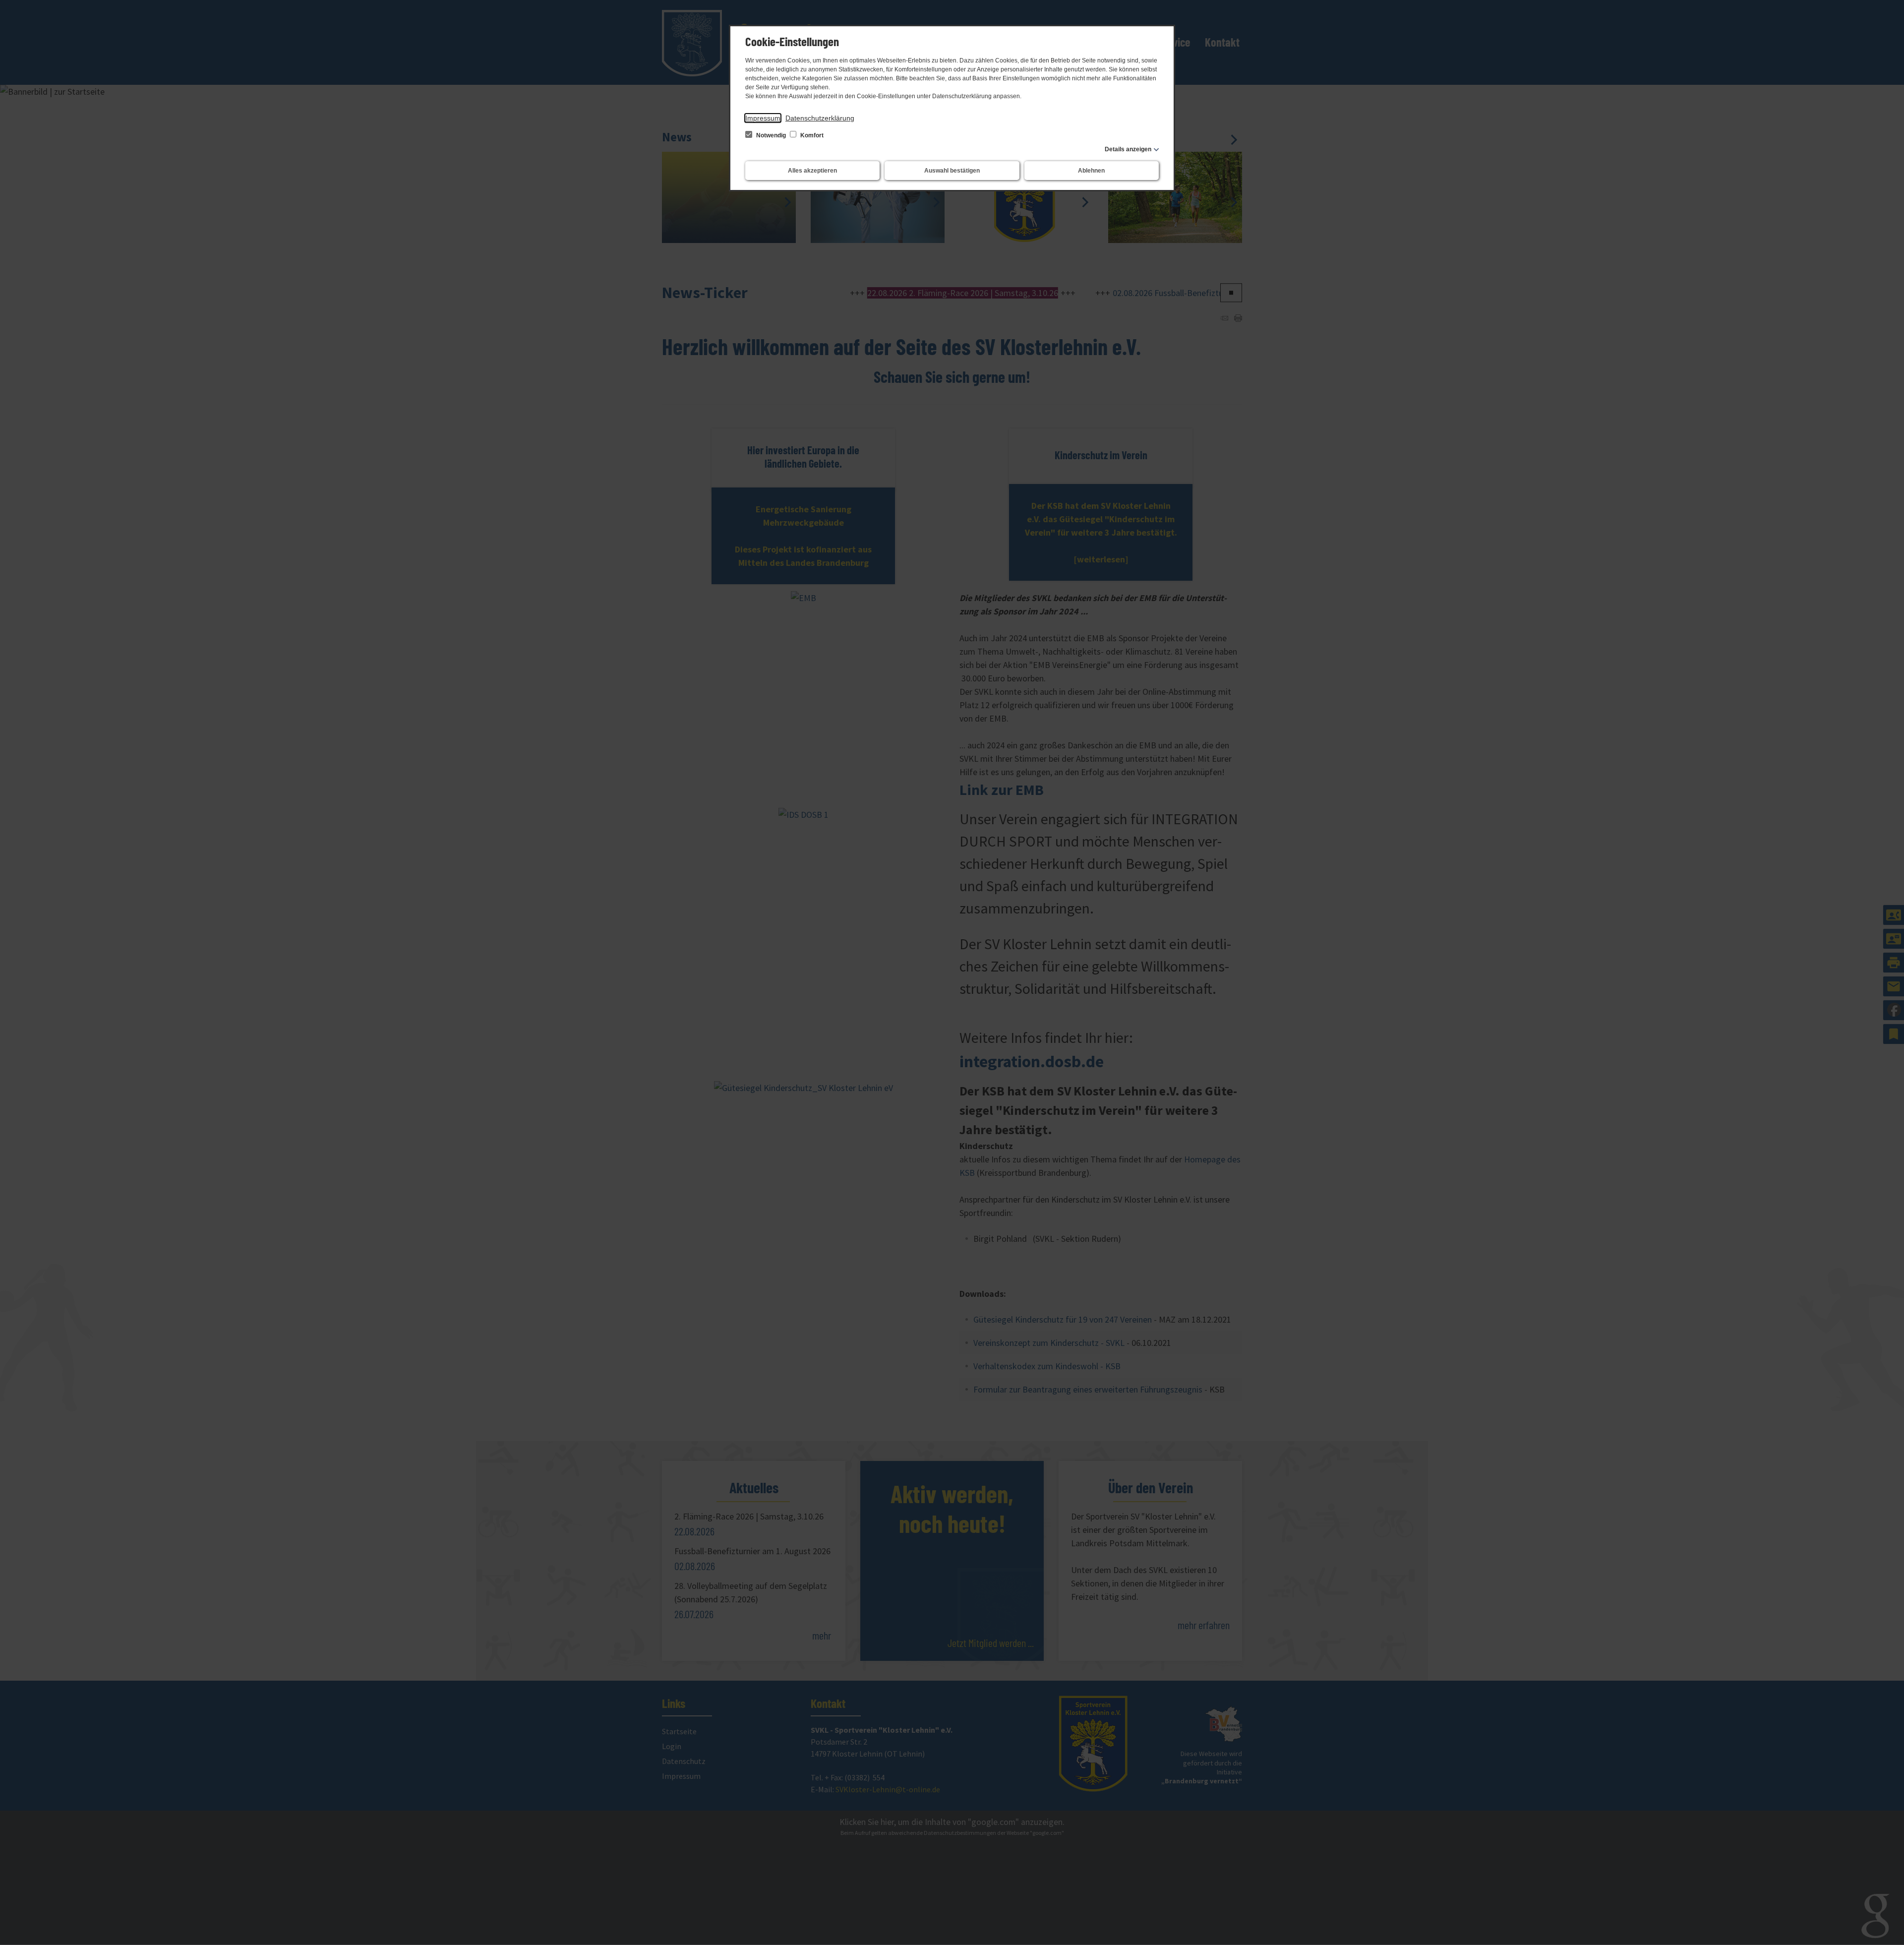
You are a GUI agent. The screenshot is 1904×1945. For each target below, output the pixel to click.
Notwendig (771, 135)
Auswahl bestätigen (952, 171)
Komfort (811, 135)
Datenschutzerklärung (820, 118)
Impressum (763, 118)
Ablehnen (1091, 171)
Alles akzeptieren (812, 171)
